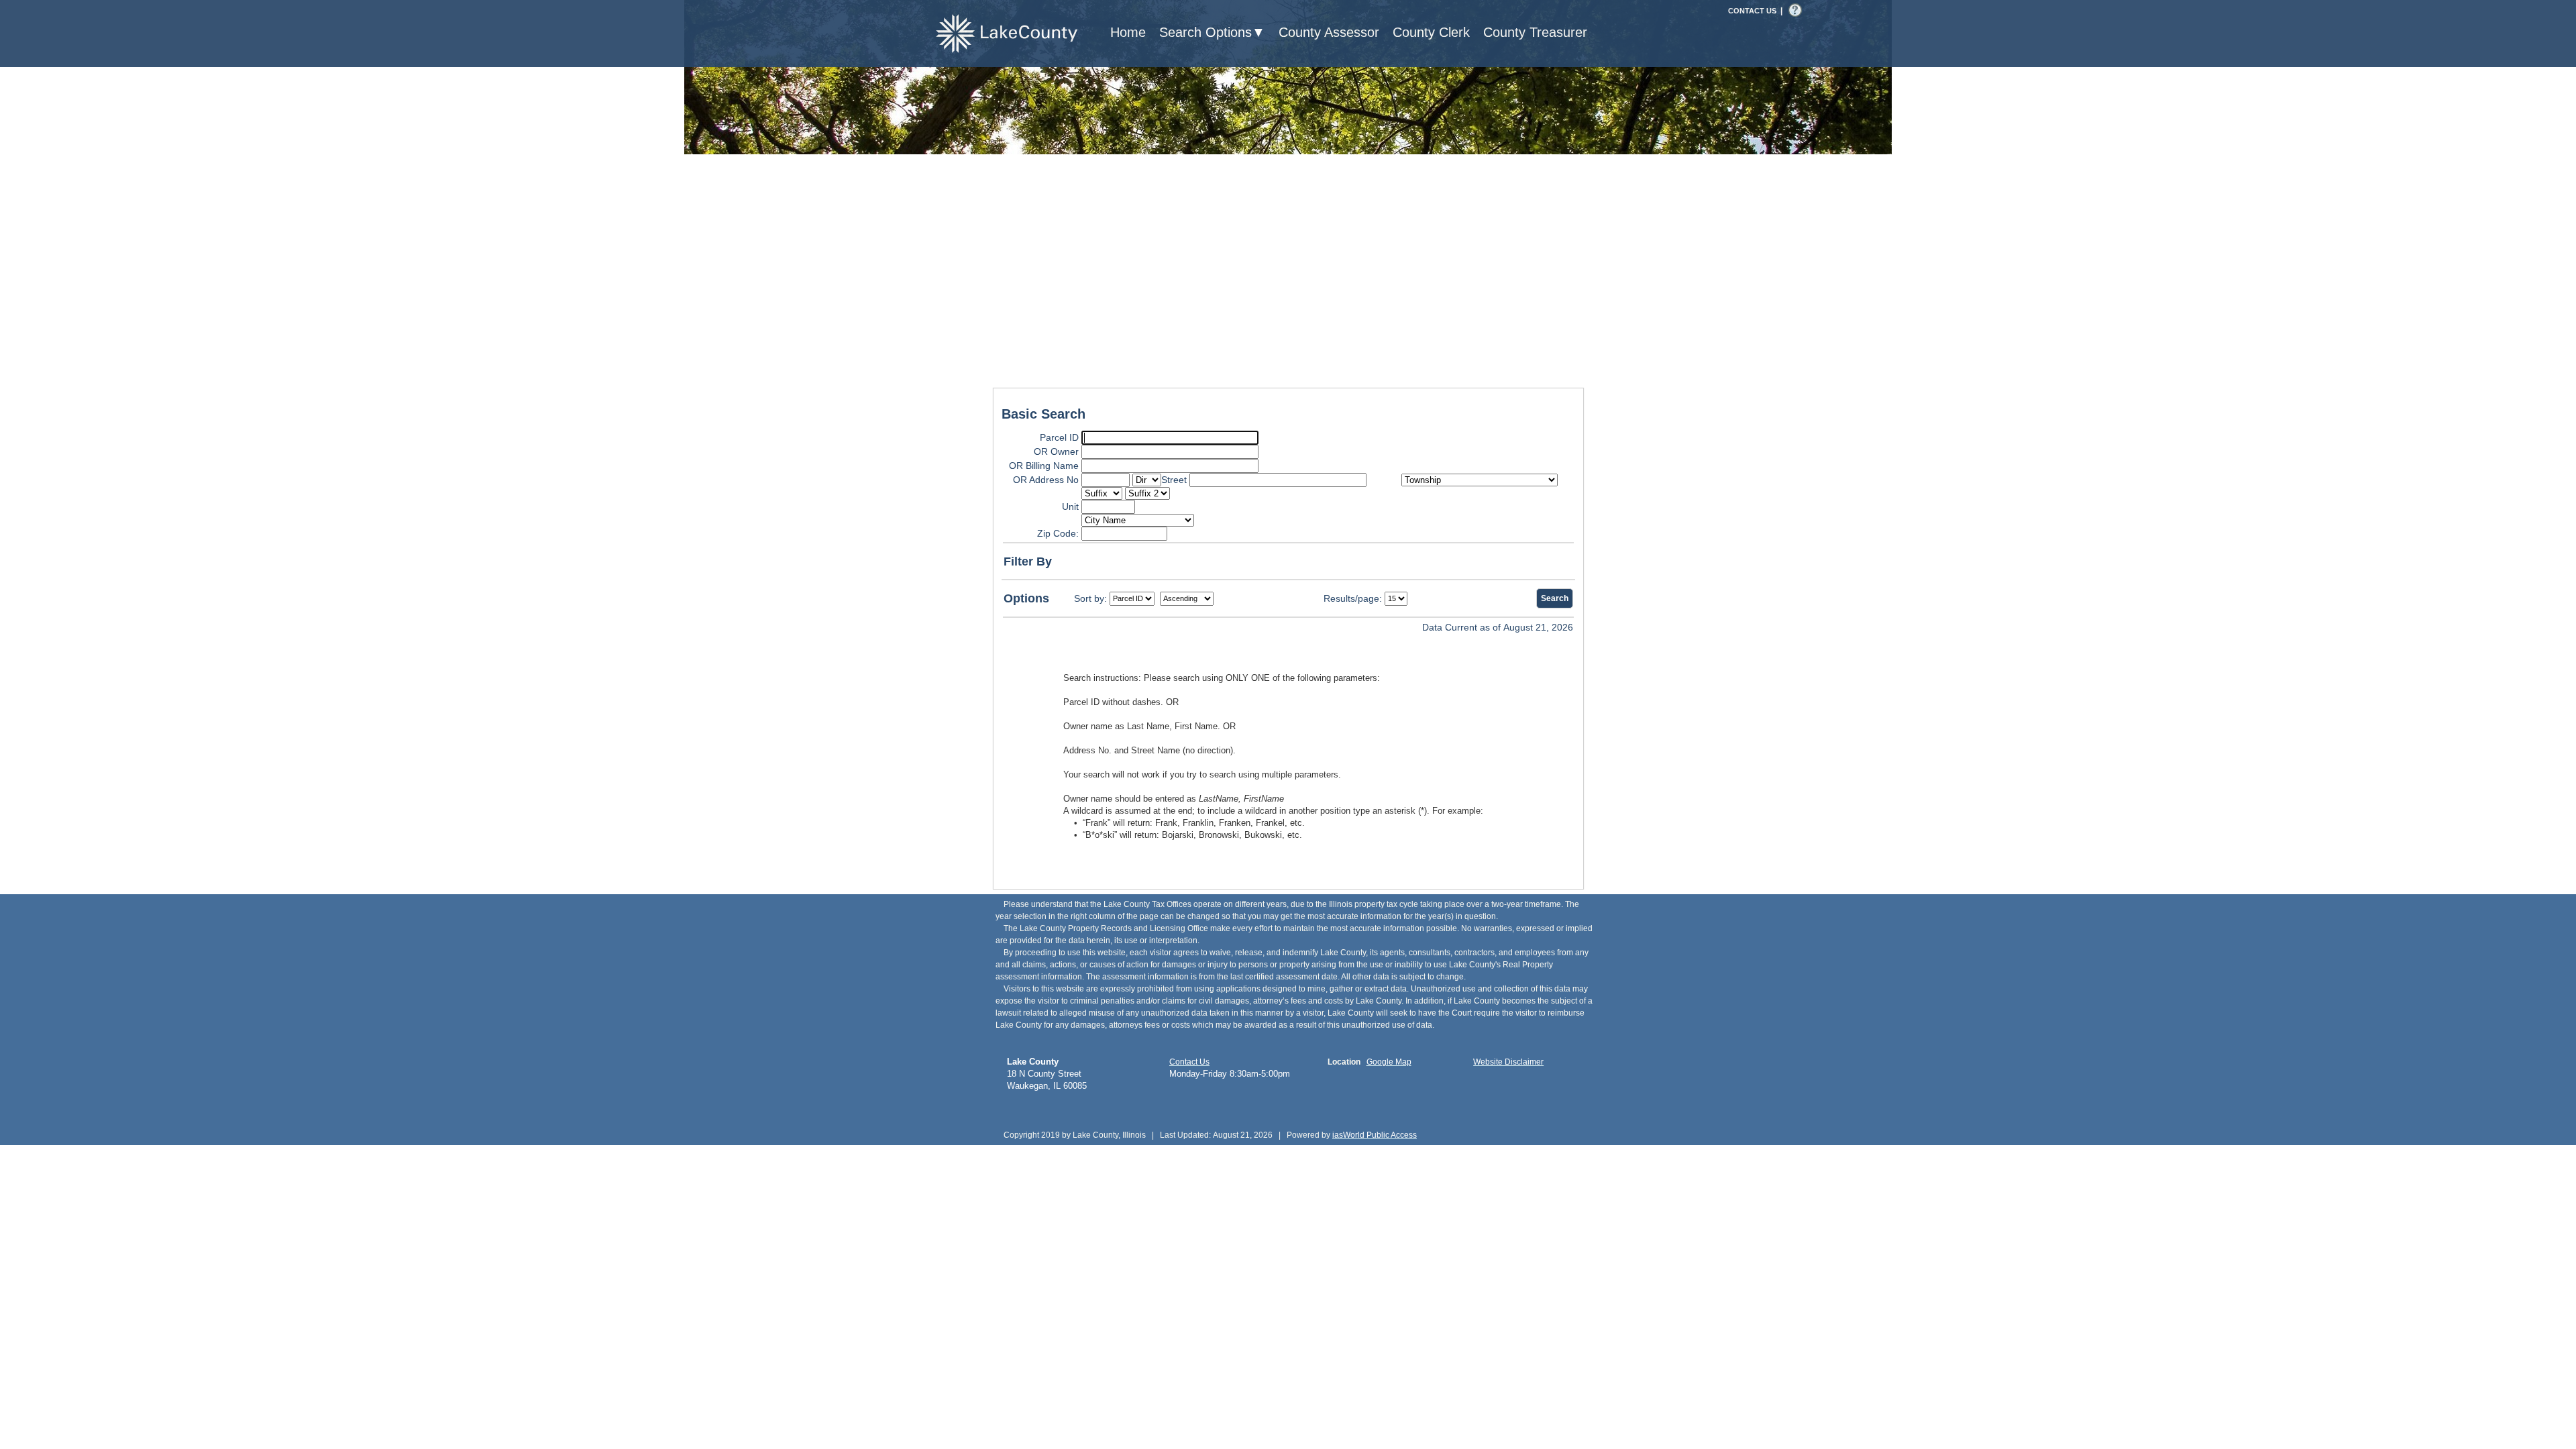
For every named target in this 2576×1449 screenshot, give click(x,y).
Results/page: (1353, 598)
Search (1555, 598)
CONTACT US (1752, 11)
